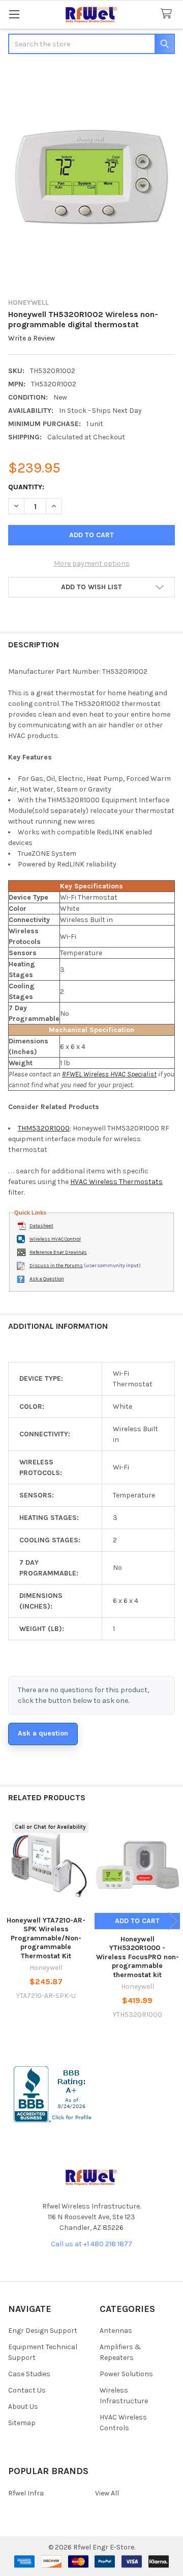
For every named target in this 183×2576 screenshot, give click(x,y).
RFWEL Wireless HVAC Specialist (109, 1074)
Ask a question (43, 1733)
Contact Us (27, 2390)
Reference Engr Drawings (58, 1252)
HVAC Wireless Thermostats (116, 1182)
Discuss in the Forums (56, 1266)
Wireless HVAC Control (55, 1239)
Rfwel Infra (26, 2493)
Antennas (116, 2331)
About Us (23, 2407)
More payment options (92, 563)
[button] (91, 587)
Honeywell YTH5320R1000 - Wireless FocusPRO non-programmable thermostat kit (138, 1957)
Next (173, 1921)
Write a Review (32, 338)
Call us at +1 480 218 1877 (91, 2244)
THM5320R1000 (44, 1128)
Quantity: (26, 487)
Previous (10, 1921)
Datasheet (41, 1226)
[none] (91, 177)
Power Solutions (126, 2374)
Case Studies (29, 2374)
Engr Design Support (43, 2331)
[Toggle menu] (14, 14)
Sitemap (22, 2423)
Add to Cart (137, 1921)
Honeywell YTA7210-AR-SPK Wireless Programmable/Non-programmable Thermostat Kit (46, 1938)
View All (107, 2493)
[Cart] (168, 14)
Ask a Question (47, 1279)
